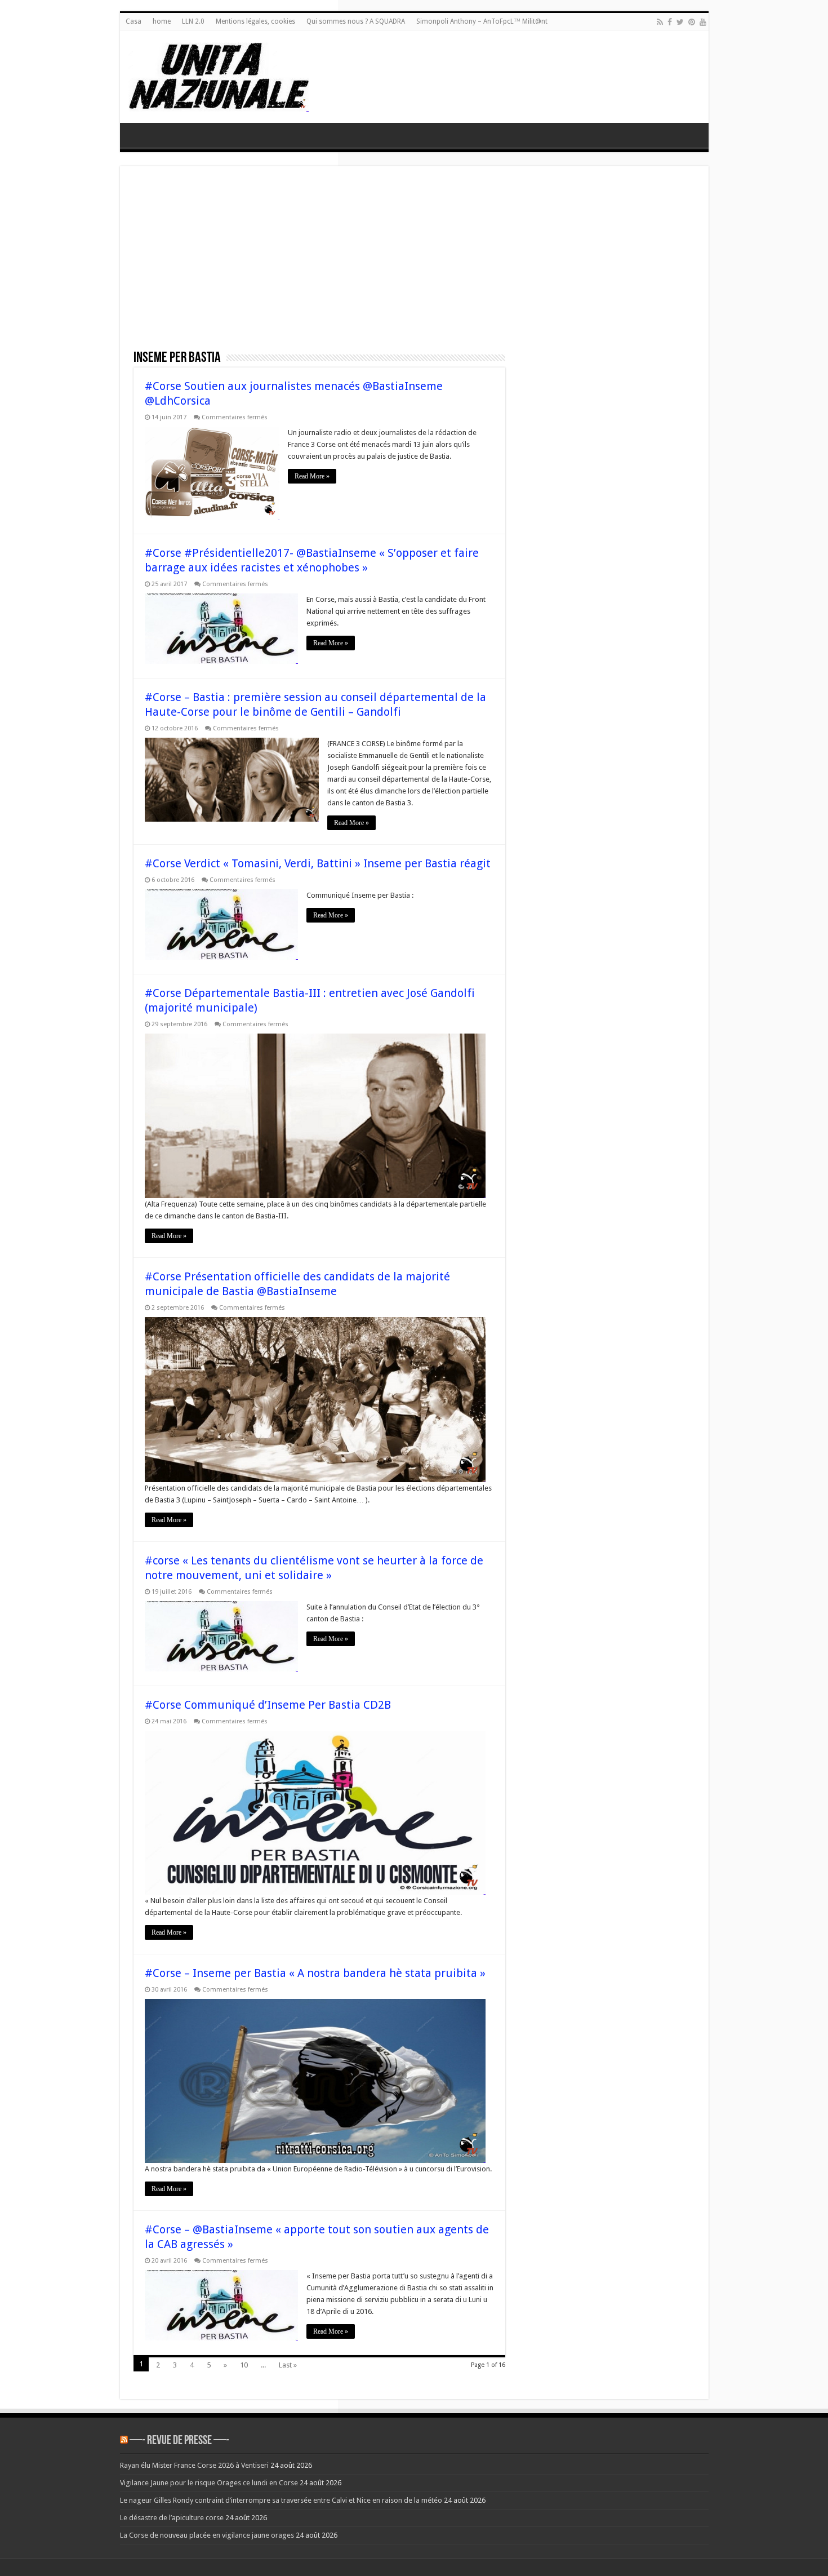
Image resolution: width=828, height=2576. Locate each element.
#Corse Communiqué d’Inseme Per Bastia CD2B (268, 1705)
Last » (288, 2365)
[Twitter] (680, 22)
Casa (133, 21)
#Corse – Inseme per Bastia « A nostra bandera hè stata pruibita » (315, 1973)
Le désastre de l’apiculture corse (172, 2518)
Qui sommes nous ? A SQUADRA (356, 21)
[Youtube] (703, 22)
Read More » (312, 476)
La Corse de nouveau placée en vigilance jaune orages (207, 2535)
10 (244, 2365)
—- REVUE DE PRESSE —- (179, 2441)
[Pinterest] (692, 22)
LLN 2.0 (193, 21)
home (162, 21)
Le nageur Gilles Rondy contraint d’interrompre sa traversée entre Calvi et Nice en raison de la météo (281, 2500)
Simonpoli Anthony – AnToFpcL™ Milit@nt (482, 21)
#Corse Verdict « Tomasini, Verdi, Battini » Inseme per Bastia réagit (318, 863)
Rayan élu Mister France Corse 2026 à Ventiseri (194, 2465)
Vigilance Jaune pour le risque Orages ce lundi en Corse (209, 2483)
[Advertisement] (414, 264)
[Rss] (660, 22)
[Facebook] (670, 22)
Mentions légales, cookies (255, 21)
